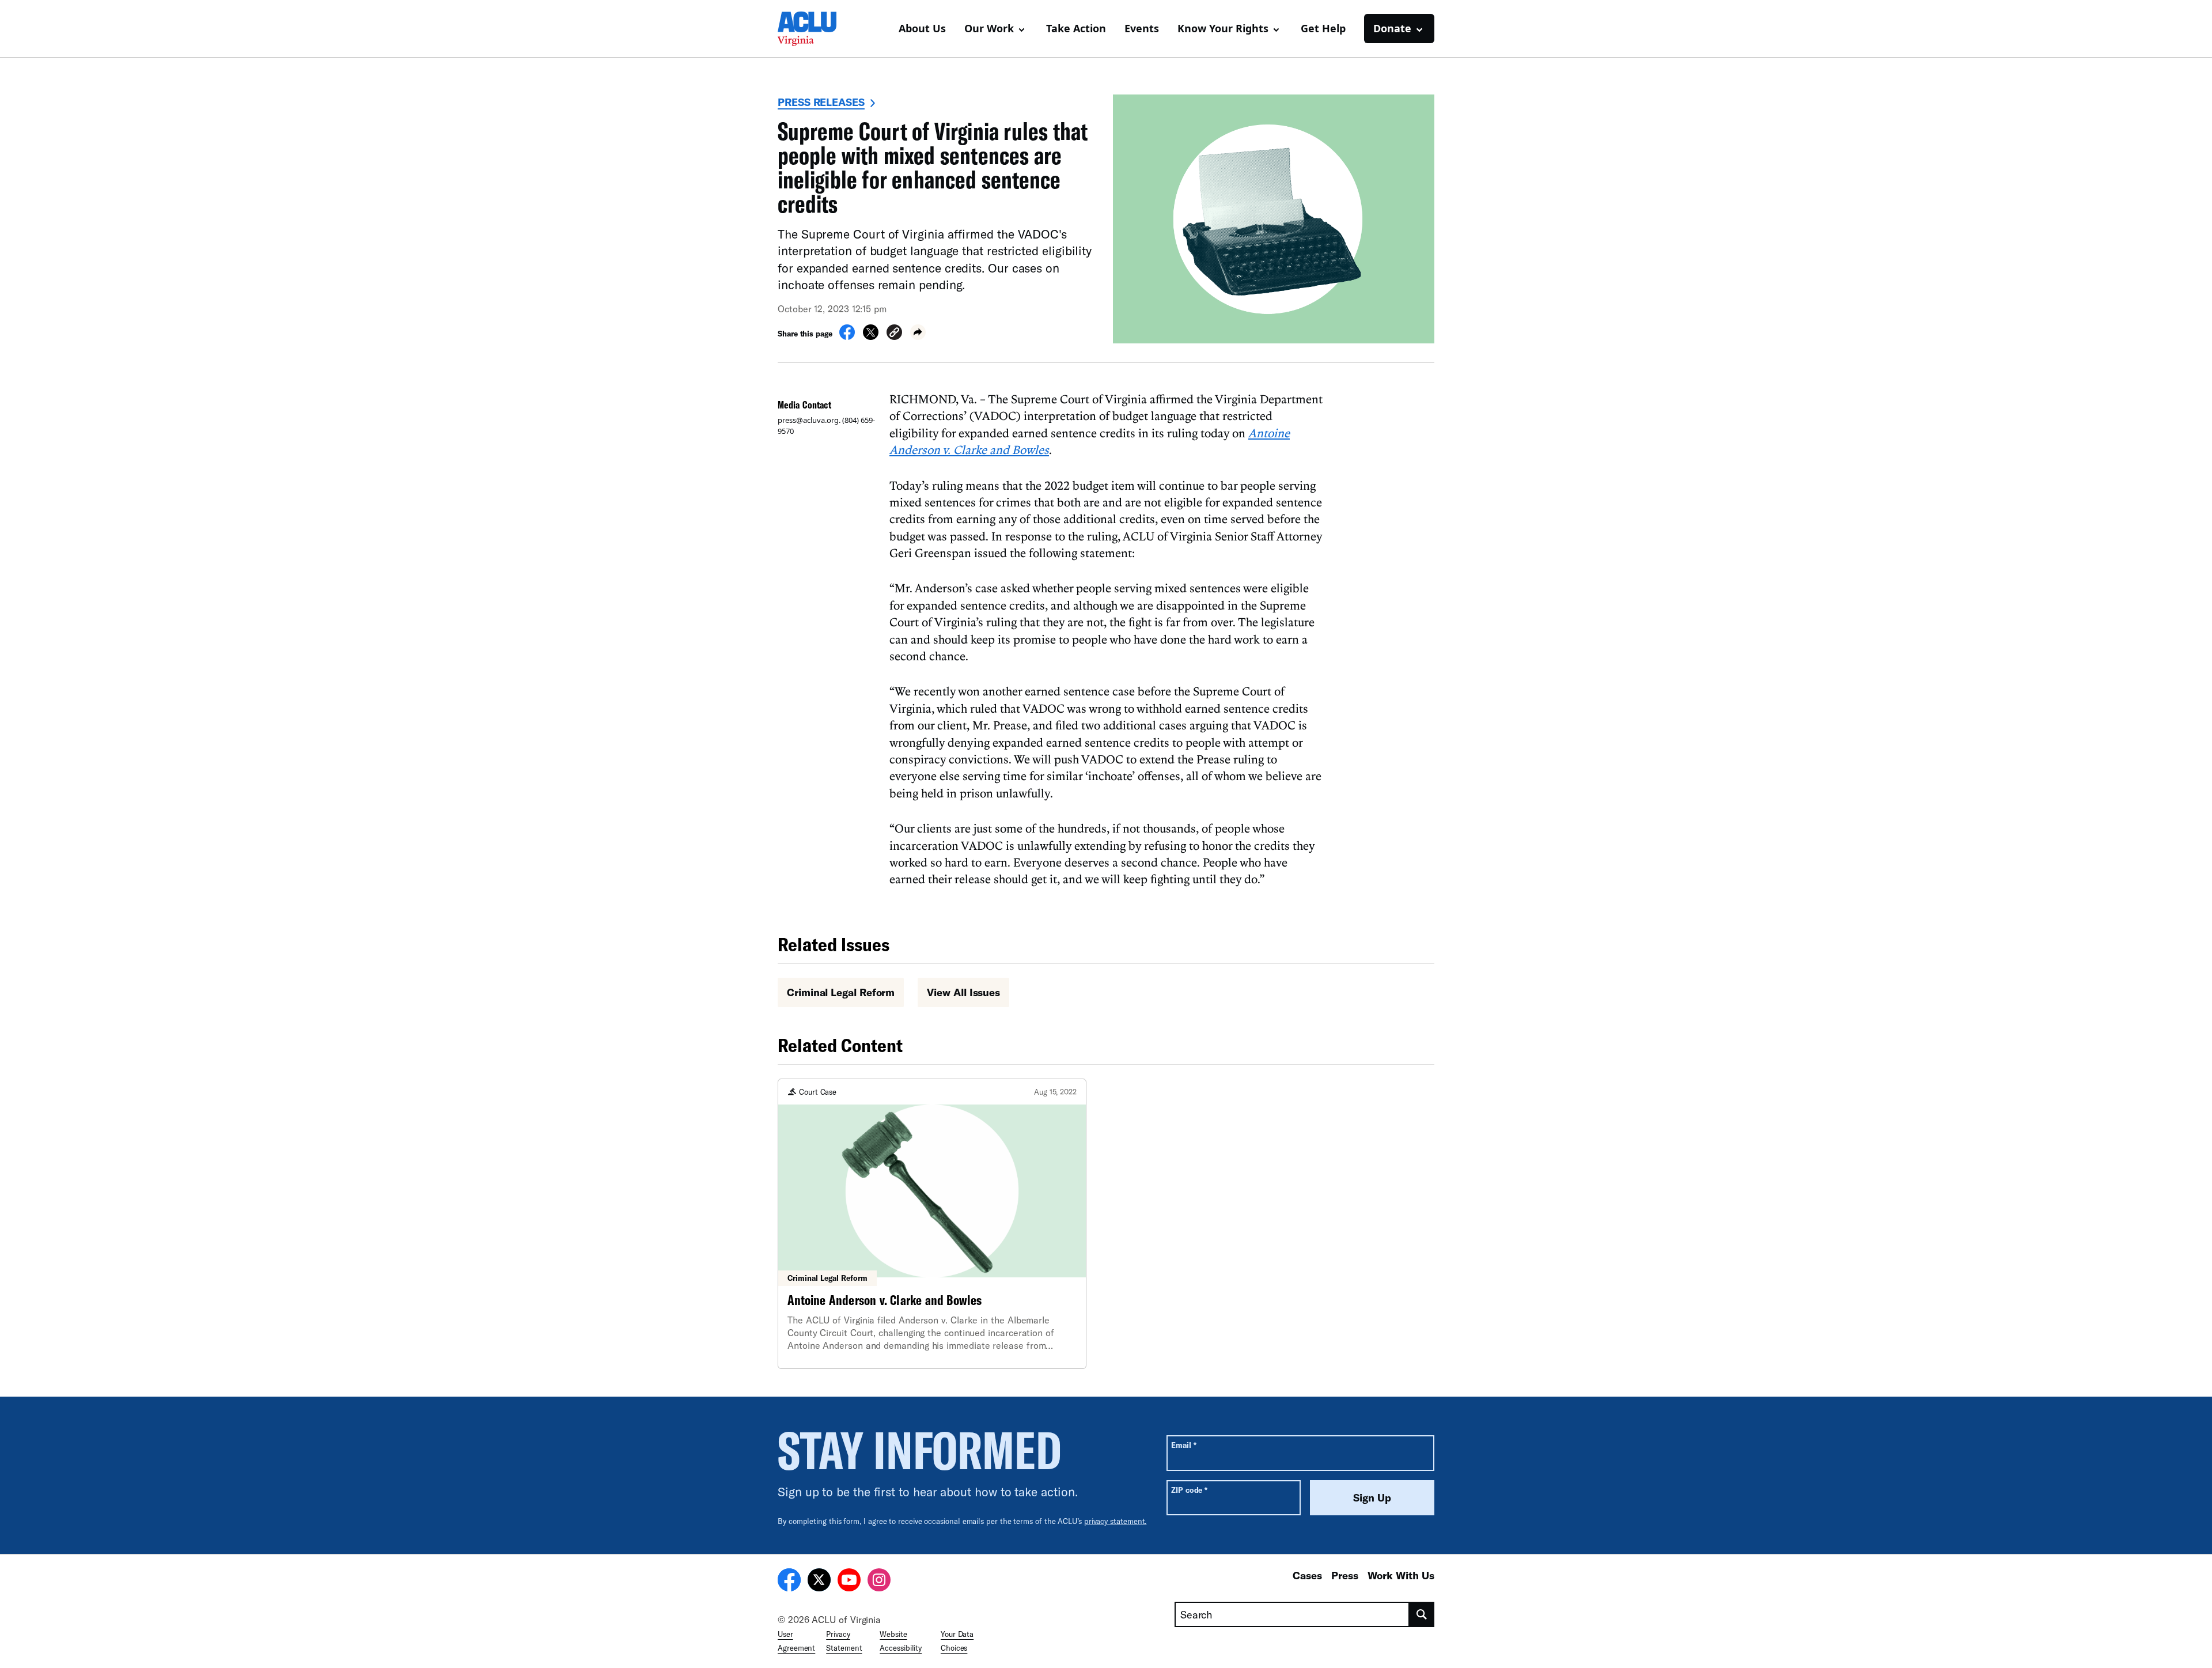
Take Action (1076, 28)
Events (1142, 28)
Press (1345, 1575)
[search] (1422, 1614)
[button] (894, 334)
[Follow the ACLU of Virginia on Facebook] (789, 1582)
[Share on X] (871, 336)
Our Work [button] (989, 28)
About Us (922, 28)
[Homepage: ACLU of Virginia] (818, 29)
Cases (1307, 1575)
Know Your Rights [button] (1223, 28)
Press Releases (821, 102)
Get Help (1323, 28)
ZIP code (1189, 1490)
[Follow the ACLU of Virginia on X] (819, 1582)
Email (1183, 1445)
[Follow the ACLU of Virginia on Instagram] (879, 1582)
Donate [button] (1392, 28)
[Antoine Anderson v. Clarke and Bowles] (932, 1224)
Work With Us (1401, 1575)
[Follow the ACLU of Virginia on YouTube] (849, 1582)
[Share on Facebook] (847, 336)
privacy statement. (1116, 1521)
